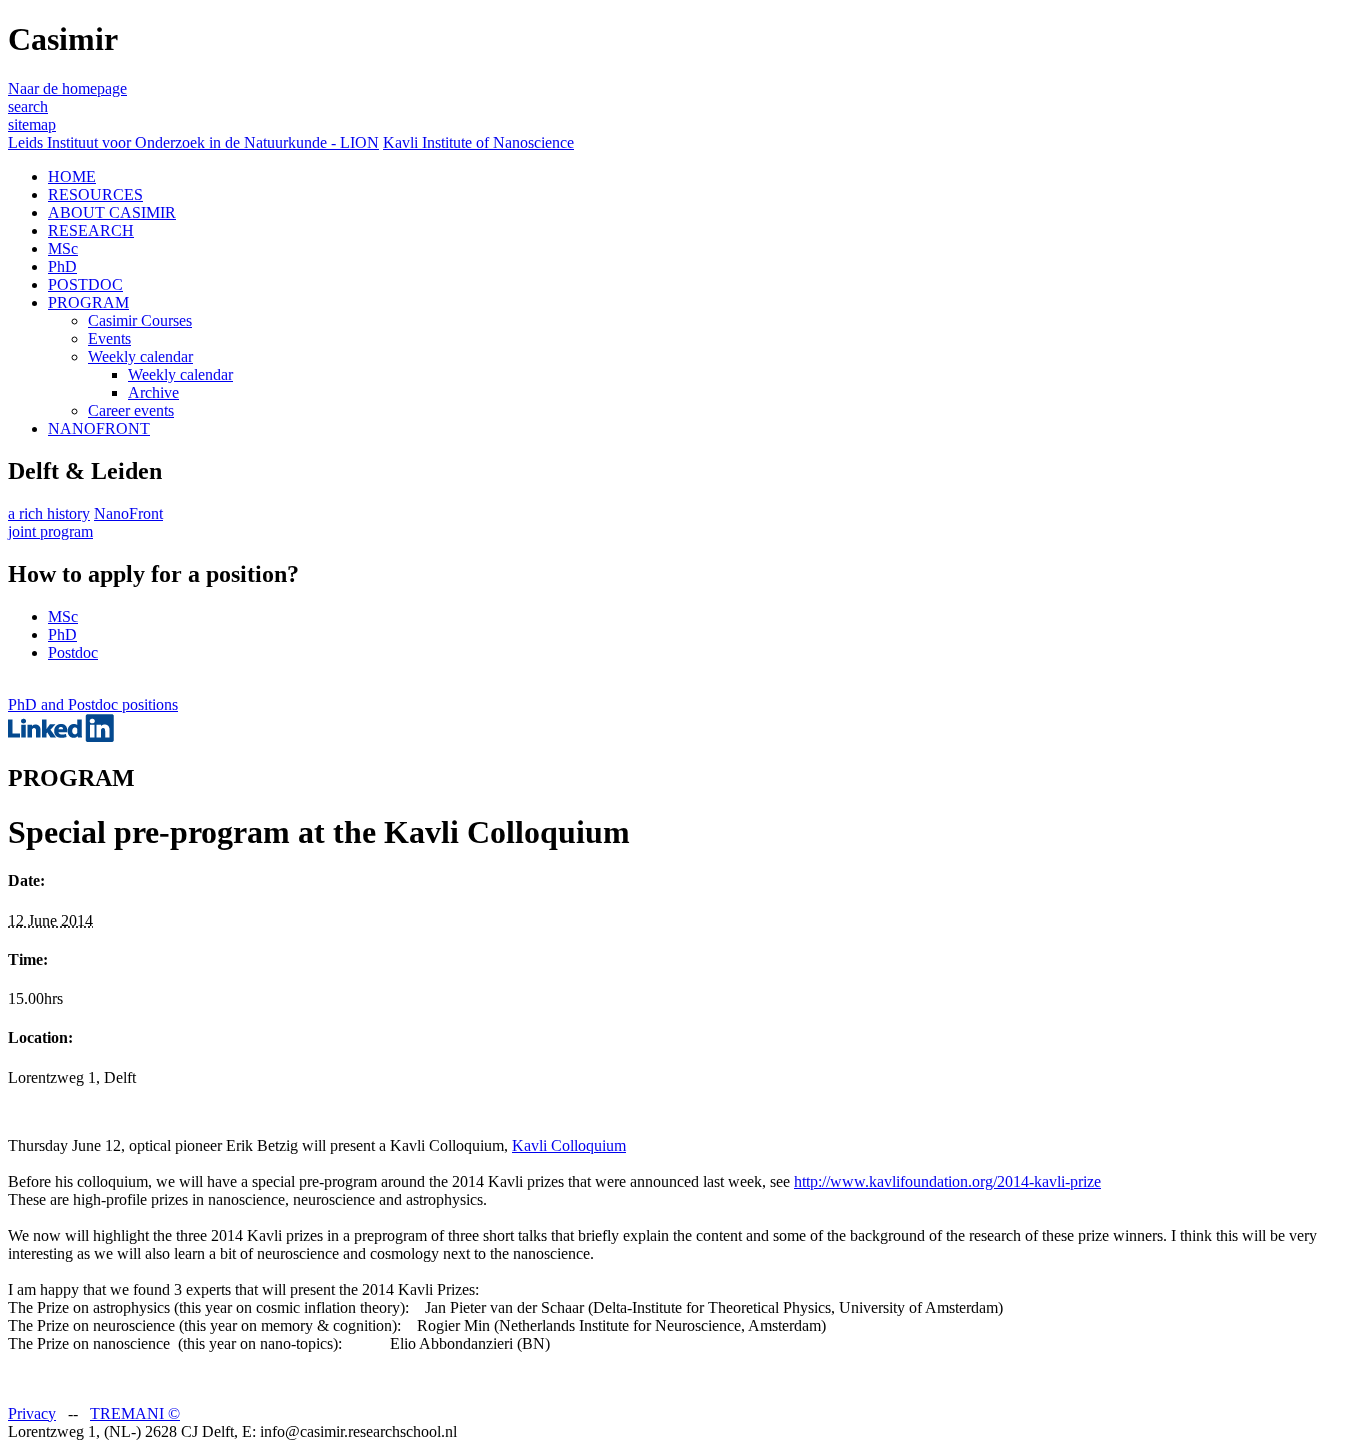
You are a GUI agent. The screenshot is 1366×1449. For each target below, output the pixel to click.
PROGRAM (88, 302)
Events (109, 338)
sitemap (32, 124)
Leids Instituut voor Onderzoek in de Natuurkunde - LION (193, 142)
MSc (63, 248)
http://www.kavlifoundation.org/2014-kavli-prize (947, 1181)
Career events (131, 410)
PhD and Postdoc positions (93, 704)
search (28, 106)
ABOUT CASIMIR (112, 212)
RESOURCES (95, 194)
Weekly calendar (140, 356)
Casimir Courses (140, 320)
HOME (72, 176)
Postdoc (73, 652)
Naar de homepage (67, 88)
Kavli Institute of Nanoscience (478, 142)
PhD (62, 266)
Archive (153, 392)
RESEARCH (91, 230)
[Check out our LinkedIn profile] (61, 736)
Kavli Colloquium (569, 1145)
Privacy (32, 1413)
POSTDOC (85, 284)
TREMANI (135, 1413)
